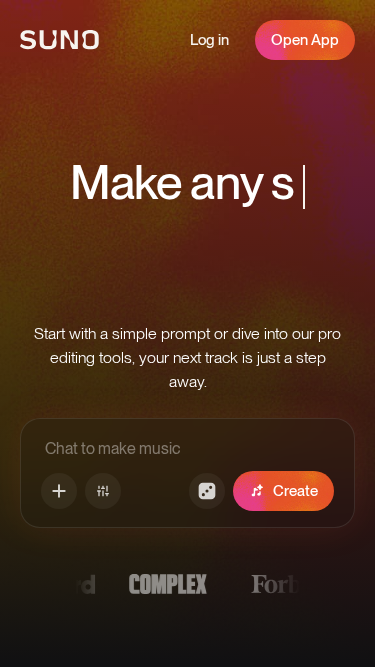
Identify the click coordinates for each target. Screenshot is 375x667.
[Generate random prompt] (207, 491)
